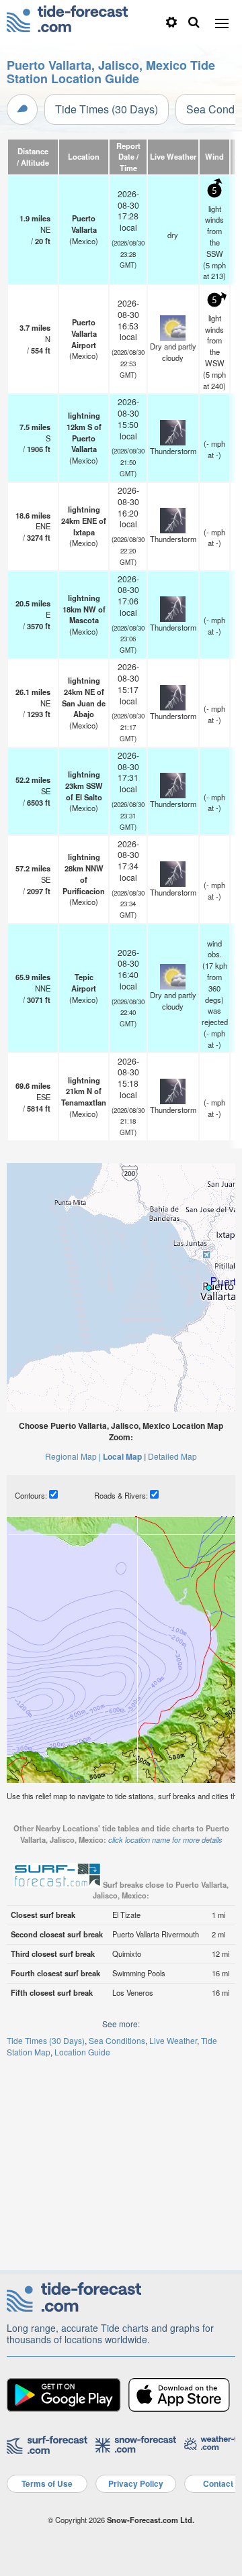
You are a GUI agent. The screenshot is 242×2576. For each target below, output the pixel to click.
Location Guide (82, 2052)
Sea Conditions (117, 2040)
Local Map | (124, 1456)
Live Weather (173, 2040)
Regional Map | (73, 1456)
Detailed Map (172, 1456)
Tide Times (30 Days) (107, 109)
